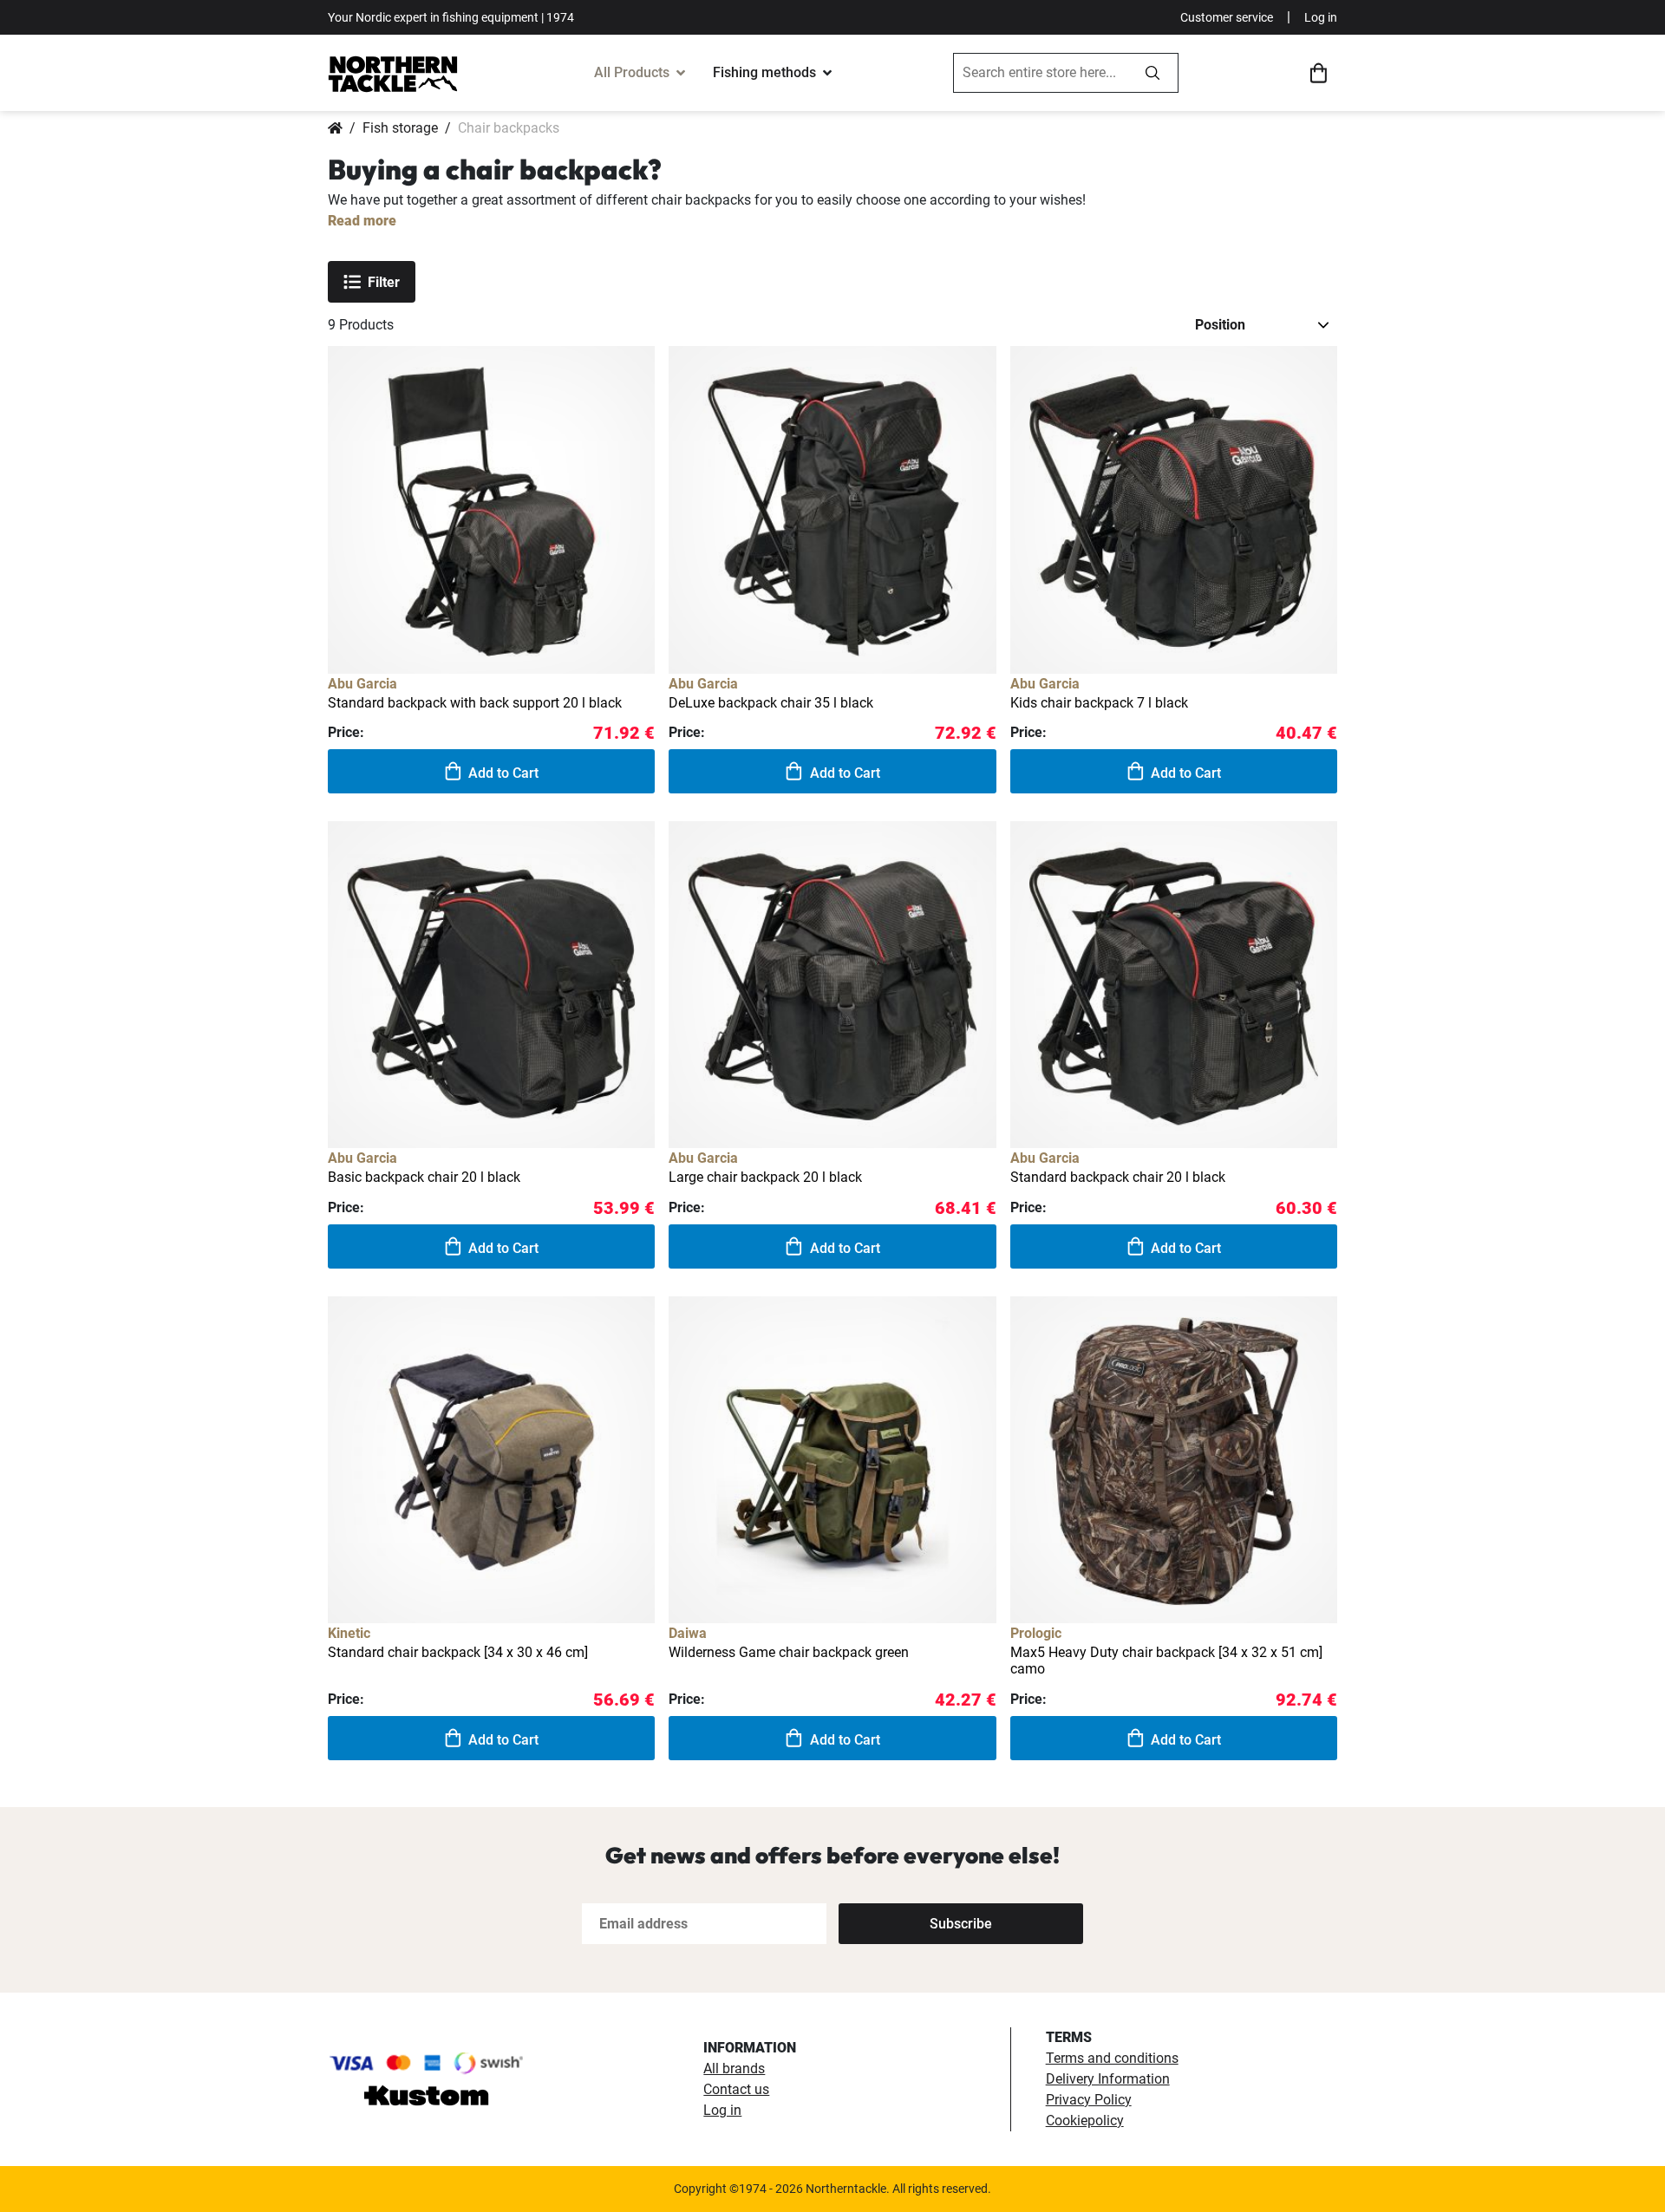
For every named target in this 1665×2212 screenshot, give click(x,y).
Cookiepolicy (1085, 2121)
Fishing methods (764, 72)
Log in (1321, 17)
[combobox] (1041, 73)
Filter (384, 282)
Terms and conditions (1112, 2058)
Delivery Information (1108, 2079)
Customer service (1227, 17)
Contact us (736, 2089)
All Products (632, 72)
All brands (734, 2068)
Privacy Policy (1089, 2100)
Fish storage (400, 128)
